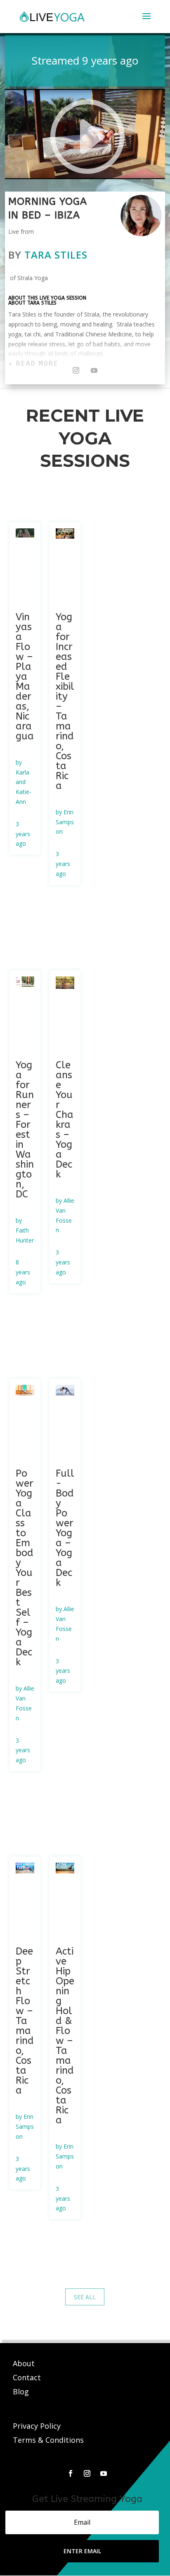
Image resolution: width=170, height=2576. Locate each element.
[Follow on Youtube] (94, 370)
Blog (21, 2391)
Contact (28, 2377)
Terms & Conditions (48, 2440)
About (25, 2363)
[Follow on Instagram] (76, 370)
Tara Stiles (56, 255)
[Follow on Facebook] (71, 2473)
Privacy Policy (37, 2426)
